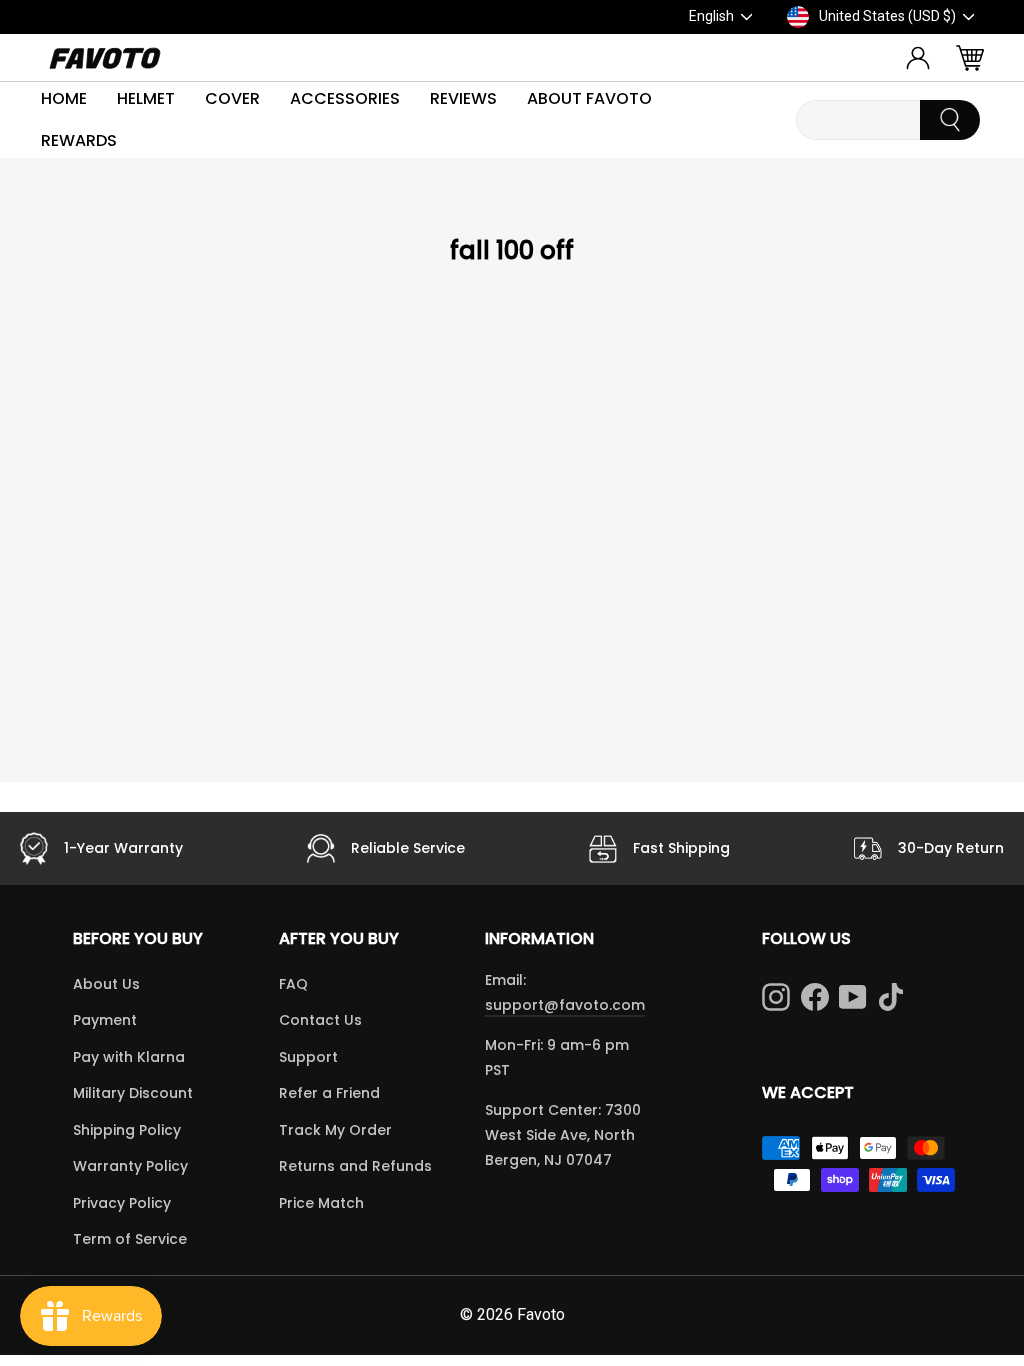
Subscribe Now (712, 813)
